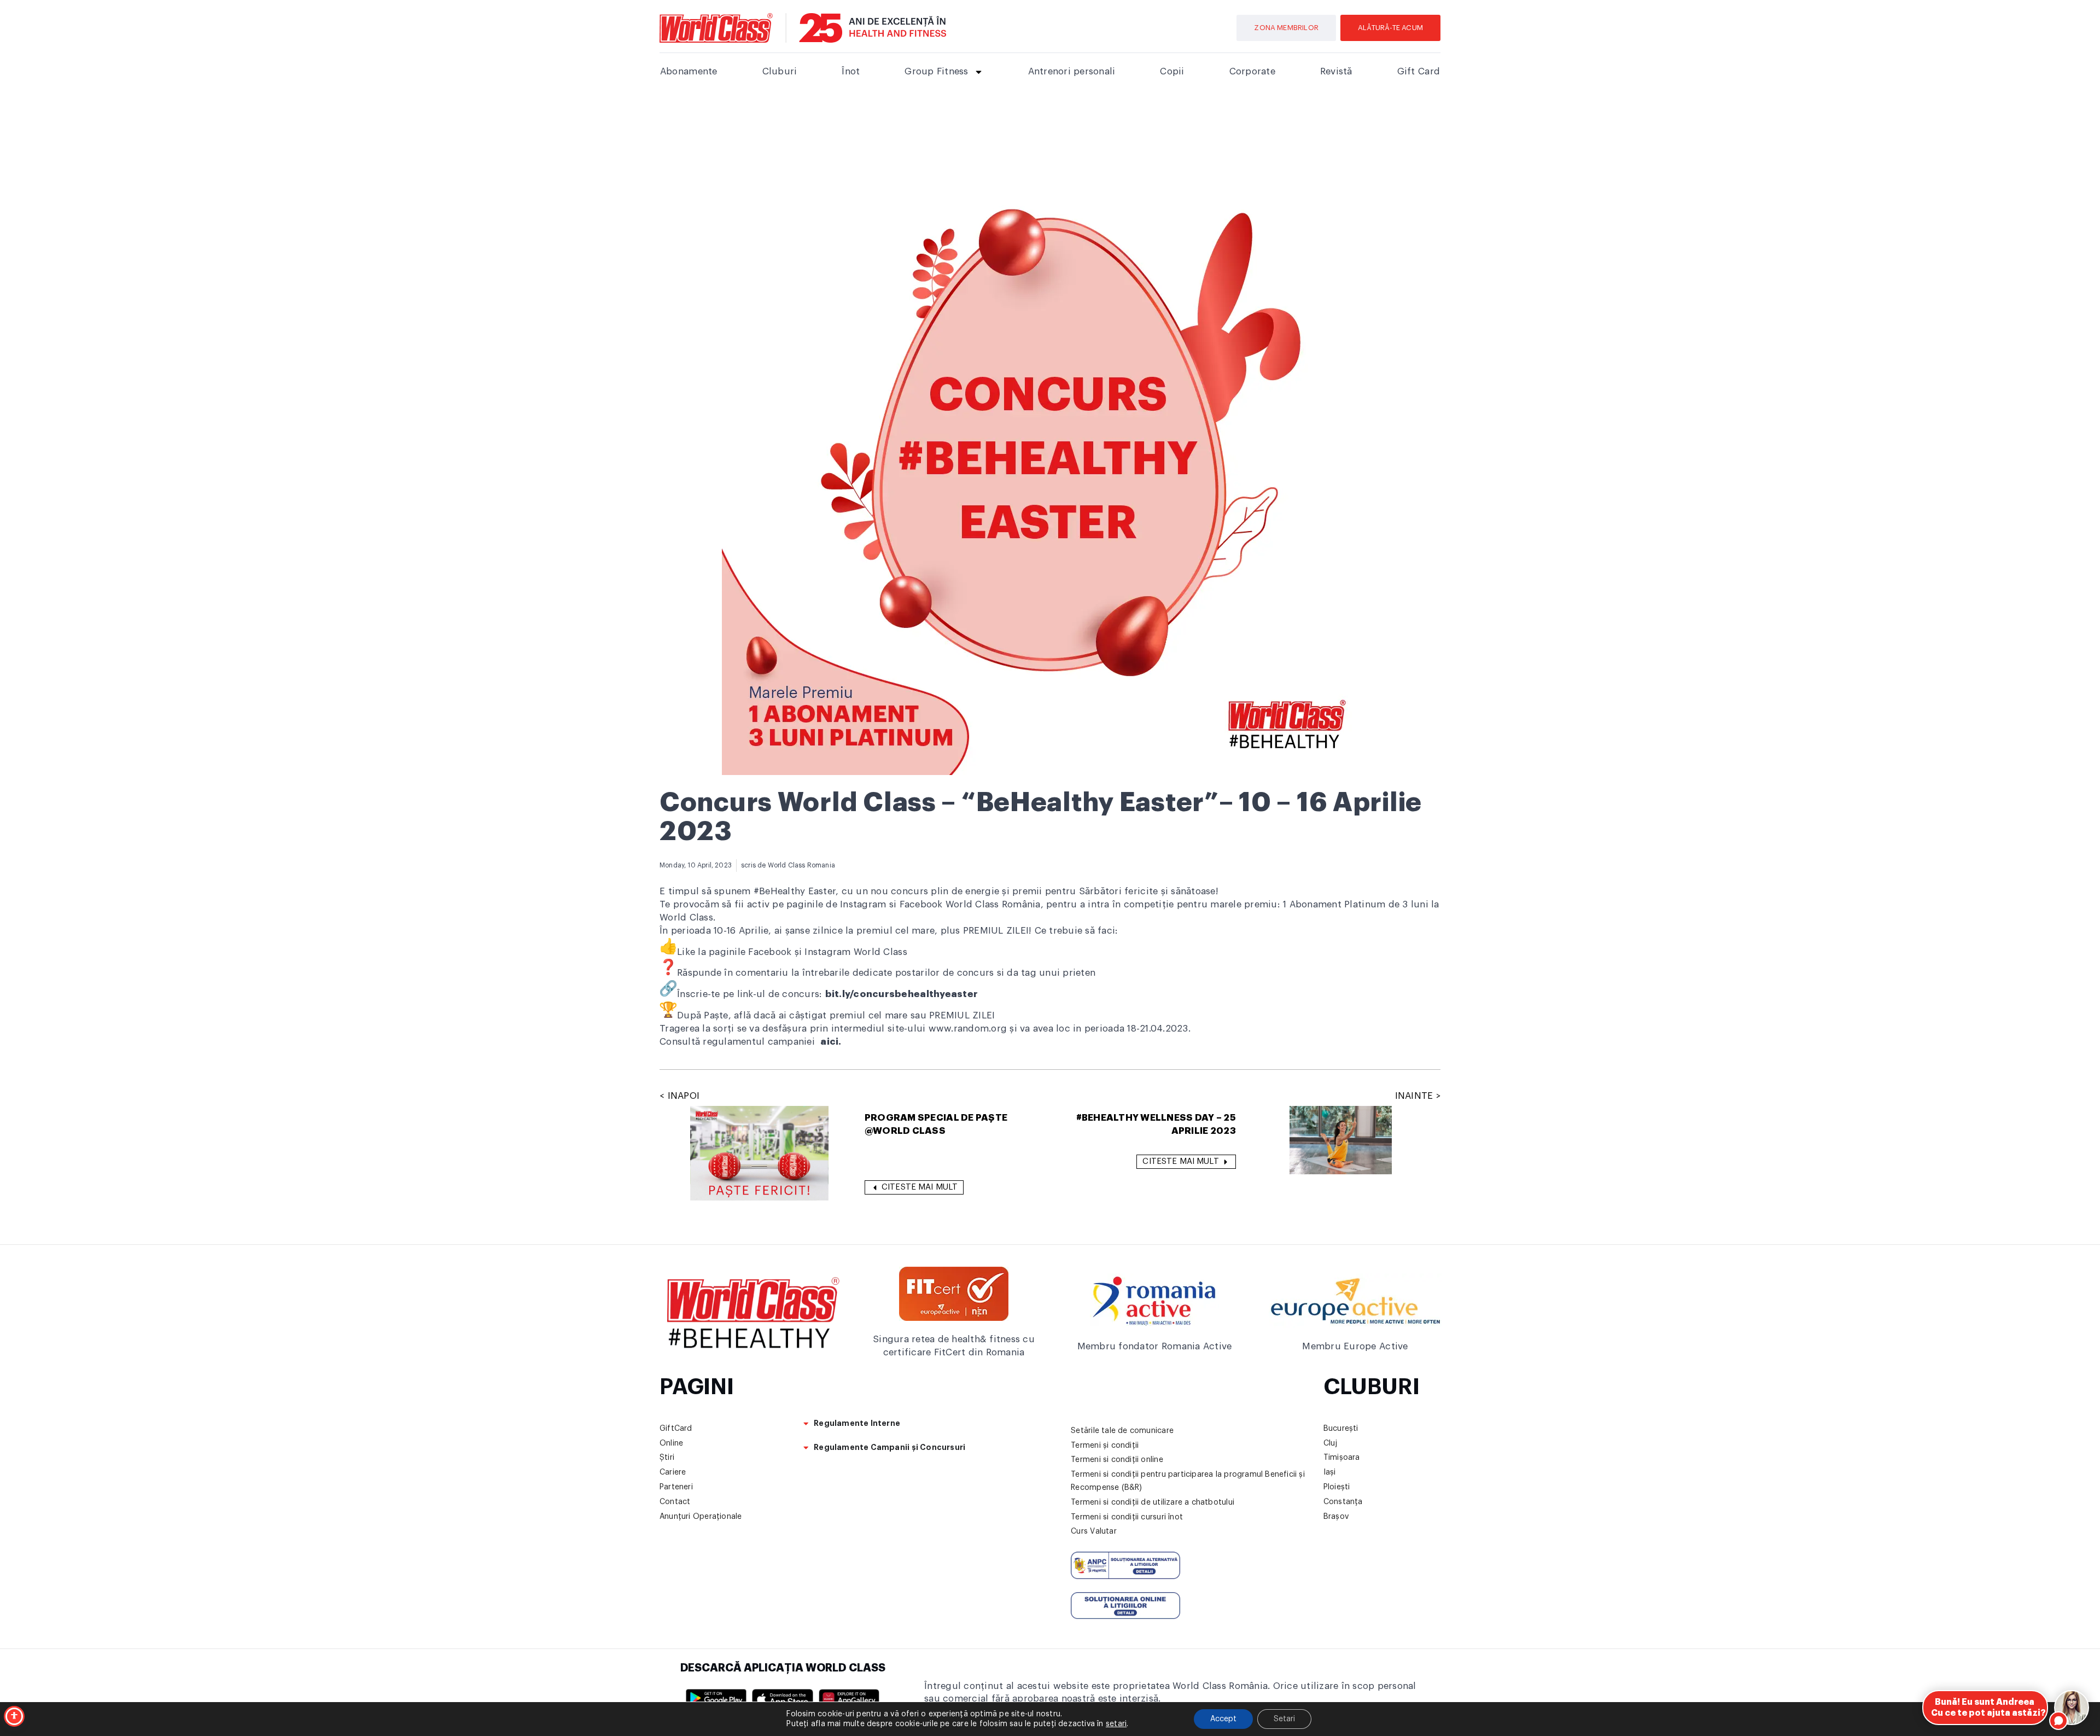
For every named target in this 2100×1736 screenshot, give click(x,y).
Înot (851, 71)
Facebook (771, 952)
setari (1116, 1724)
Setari (1284, 1719)
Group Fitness (936, 71)
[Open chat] (2072, 1708)
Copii (1172, 71)
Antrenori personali (1072, 71)
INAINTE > (1418, 1096)
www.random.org (968, 1029)
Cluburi (780, 71)
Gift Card (1419, 71)
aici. (831, 1042)
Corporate (1252, 71)
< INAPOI (679, 1096)
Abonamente (689, 71)
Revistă (1336, 71)
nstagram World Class (857, 952)
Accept (1223, 1719)
